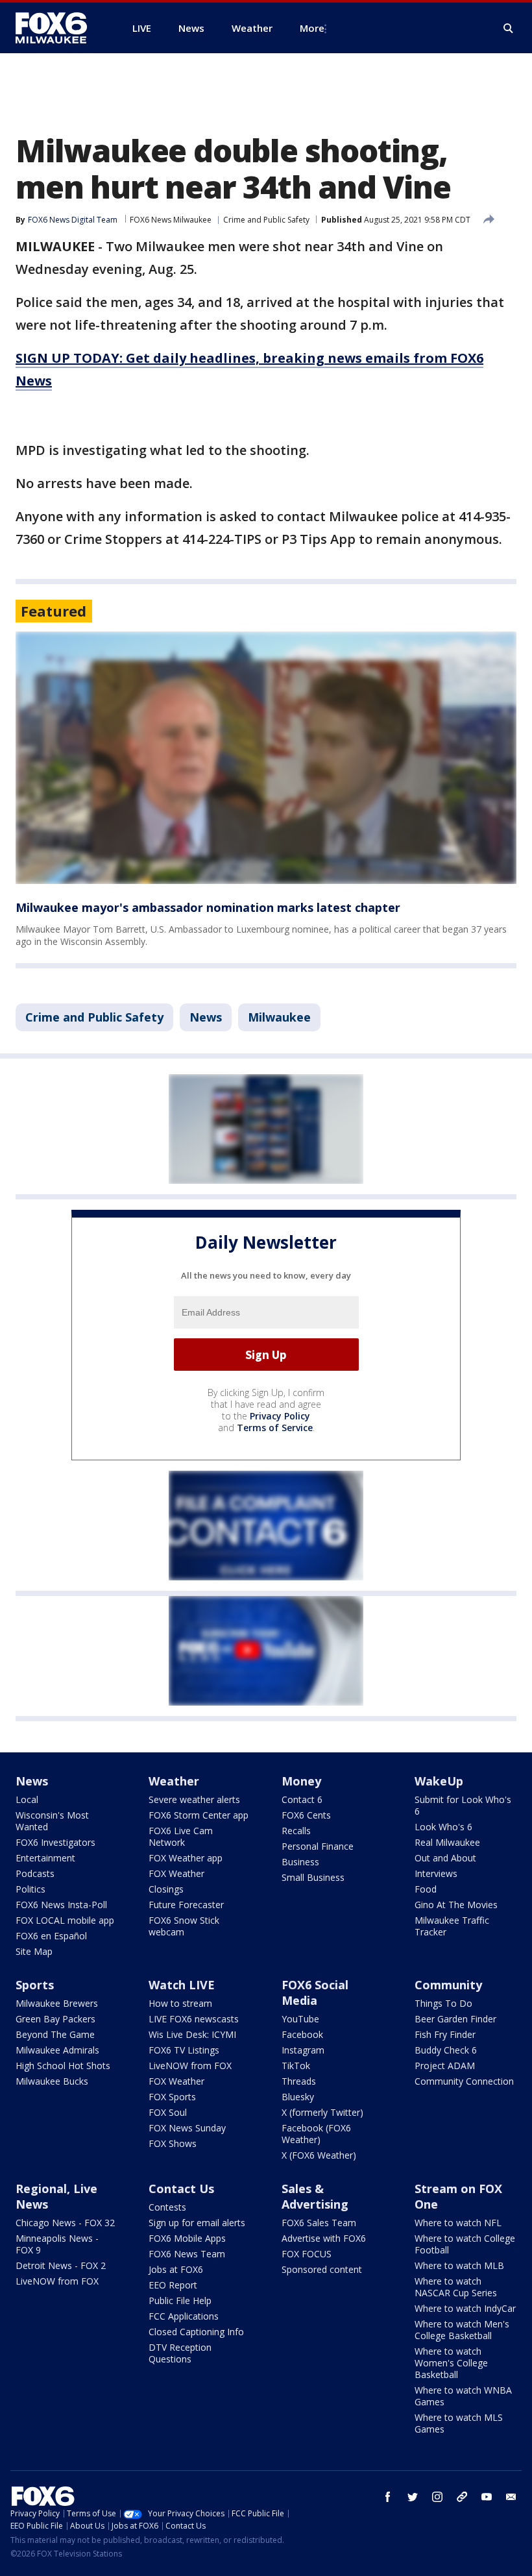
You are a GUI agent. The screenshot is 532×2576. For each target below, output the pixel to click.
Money (301, 1781)
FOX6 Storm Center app (199, 1815)
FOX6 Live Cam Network (181, 1836)
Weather (174, 1781)
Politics (30, 1889)
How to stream (180, 2003)
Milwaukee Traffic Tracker (452, 1926)
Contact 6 (302, 1799)
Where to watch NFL (458, 2223)
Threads (299, 2081)
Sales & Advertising (315, 2196)
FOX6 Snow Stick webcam (184, 1926)
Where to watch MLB (459, 2265)
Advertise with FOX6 (324, 2238)
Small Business (313, 1877)
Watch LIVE (182, 1985)
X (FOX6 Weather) (319, 2155)
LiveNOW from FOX (190, 2066)
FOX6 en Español (51, 1936)
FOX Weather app (186, 1858)
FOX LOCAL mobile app (65, 1920)
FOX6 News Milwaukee (171, 220)
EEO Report (173, 2285)
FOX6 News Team (187, 2254)
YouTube (300, 2019)
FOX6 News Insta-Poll (61, 1905)
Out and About (445, 1858)
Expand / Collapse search (509, 29)
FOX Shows (173, 2143)
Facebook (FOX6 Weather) (316, 2134)
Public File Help (180, 2300)
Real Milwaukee (447, 1842)
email (511, 2497)
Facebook (302, 2034)
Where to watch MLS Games (459, 2423)
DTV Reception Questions (180, 2353)
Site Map (34, 1951)
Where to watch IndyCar (465, 2308)
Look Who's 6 (443, 1827)
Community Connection (464, 2081)
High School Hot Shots (63, 2066)
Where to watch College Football (465, 2244)
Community (448, 1985)
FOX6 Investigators (55, 1842)
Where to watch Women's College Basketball (451, 2363)
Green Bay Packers (55, 2019)
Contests (167, 2207)
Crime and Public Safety (266, 220)
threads (462, 2497)
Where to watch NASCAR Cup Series (456, 2287)
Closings (166, 1889)
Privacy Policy (280, 1416)
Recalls (296, 1831)
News (206, 1017)
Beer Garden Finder (455, 2019)
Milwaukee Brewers (57, 2003)
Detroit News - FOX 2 (61, 2265)
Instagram (303, 2050)
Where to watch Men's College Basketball (462, 2330)
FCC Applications (184, 2316)
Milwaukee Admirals (57, 2050)
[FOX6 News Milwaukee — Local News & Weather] (58, 28)
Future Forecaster (186, 1905)
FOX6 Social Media (315, 1993)
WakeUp (439, 1781)
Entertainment (45, 1858)
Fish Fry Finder (445, 2034)
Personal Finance (318, 1846)
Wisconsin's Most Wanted (52, 1821)
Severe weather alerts (194, 1799)
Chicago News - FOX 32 (65, 2223)
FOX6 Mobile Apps (187, 2238)
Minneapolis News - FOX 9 (57, 2244)
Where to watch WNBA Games (463, 2396)
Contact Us (181, 2189)
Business (300, 1862)
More (312, 28)
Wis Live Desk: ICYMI (192, 2034)
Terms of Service (275, 1428)
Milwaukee (279, 1017)
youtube (487, 2497)
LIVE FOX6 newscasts (194, 2019)
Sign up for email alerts (197, 2223)
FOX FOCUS (307, 2254)
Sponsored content (322, 2269)
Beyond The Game (55, 2034)
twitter (413, 2497)
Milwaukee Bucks (52, 2081)
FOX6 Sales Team (319, 2223)
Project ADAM (445, 2066)
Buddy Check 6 (446, 2050)
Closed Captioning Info (196, 2332)
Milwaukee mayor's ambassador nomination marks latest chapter (208, 907)
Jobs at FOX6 (176, 2269)
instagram (437, 2497)
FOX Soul (168, 2112)
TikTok (296, 2066)
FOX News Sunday (187, 2128)
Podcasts (35, 1873)
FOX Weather (176, 1873)
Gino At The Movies (456, 1905)
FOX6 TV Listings (184, 2050)
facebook (388, 2497)
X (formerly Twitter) (322, 2112)
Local (27, 1799)
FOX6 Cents (306, 1815)
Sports (35, 1985)
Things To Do (443, 2003)
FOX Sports (172, 2097)
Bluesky (298, 2097)
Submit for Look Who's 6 (463, 1805)
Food (426, 1889)
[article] (266, 758)
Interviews (436, 1873)
